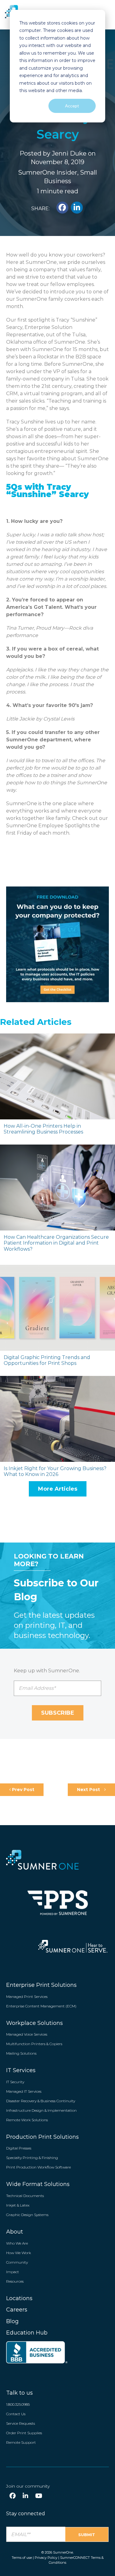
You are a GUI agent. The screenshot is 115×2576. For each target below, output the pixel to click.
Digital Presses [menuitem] (19, 2148)
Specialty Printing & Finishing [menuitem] (32, 2158)
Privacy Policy (46, 2558)
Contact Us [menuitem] (16, 2414)
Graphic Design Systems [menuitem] (27, 2215)
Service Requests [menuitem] (21, 2423)
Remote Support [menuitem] (21, 2442)
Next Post (89, 1790)
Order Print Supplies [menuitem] (24, 2433)
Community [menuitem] (17, 2262)
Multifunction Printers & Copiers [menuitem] (34, 2044)
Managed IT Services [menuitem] (24, 2091)
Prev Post (23, 1790)
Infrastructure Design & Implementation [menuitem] (41, 2110)
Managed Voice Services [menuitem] (27, 2034)
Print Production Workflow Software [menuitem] (38, 2167)
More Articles (58, 1489)
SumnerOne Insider (48, 172)
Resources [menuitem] (15, 2281)
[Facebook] (13, 2496)
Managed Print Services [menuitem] (27, 1997)
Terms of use (22, 2558)
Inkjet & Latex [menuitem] (18, 2205)
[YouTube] (39, 2496)
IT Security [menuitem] (15, 2082)
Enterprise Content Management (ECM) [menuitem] (41, 2006)
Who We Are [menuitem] (17, 2243)
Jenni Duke (69, 153)
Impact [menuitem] (13, 2272)
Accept (72, 106)
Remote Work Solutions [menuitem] (27, 2120)
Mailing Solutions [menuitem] (21, 2053)
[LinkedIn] (25, 2496)
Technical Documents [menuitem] (25, 2196)
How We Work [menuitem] (19, 2253)
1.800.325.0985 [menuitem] (18, 2404)
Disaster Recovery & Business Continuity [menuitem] (41, 2101)
